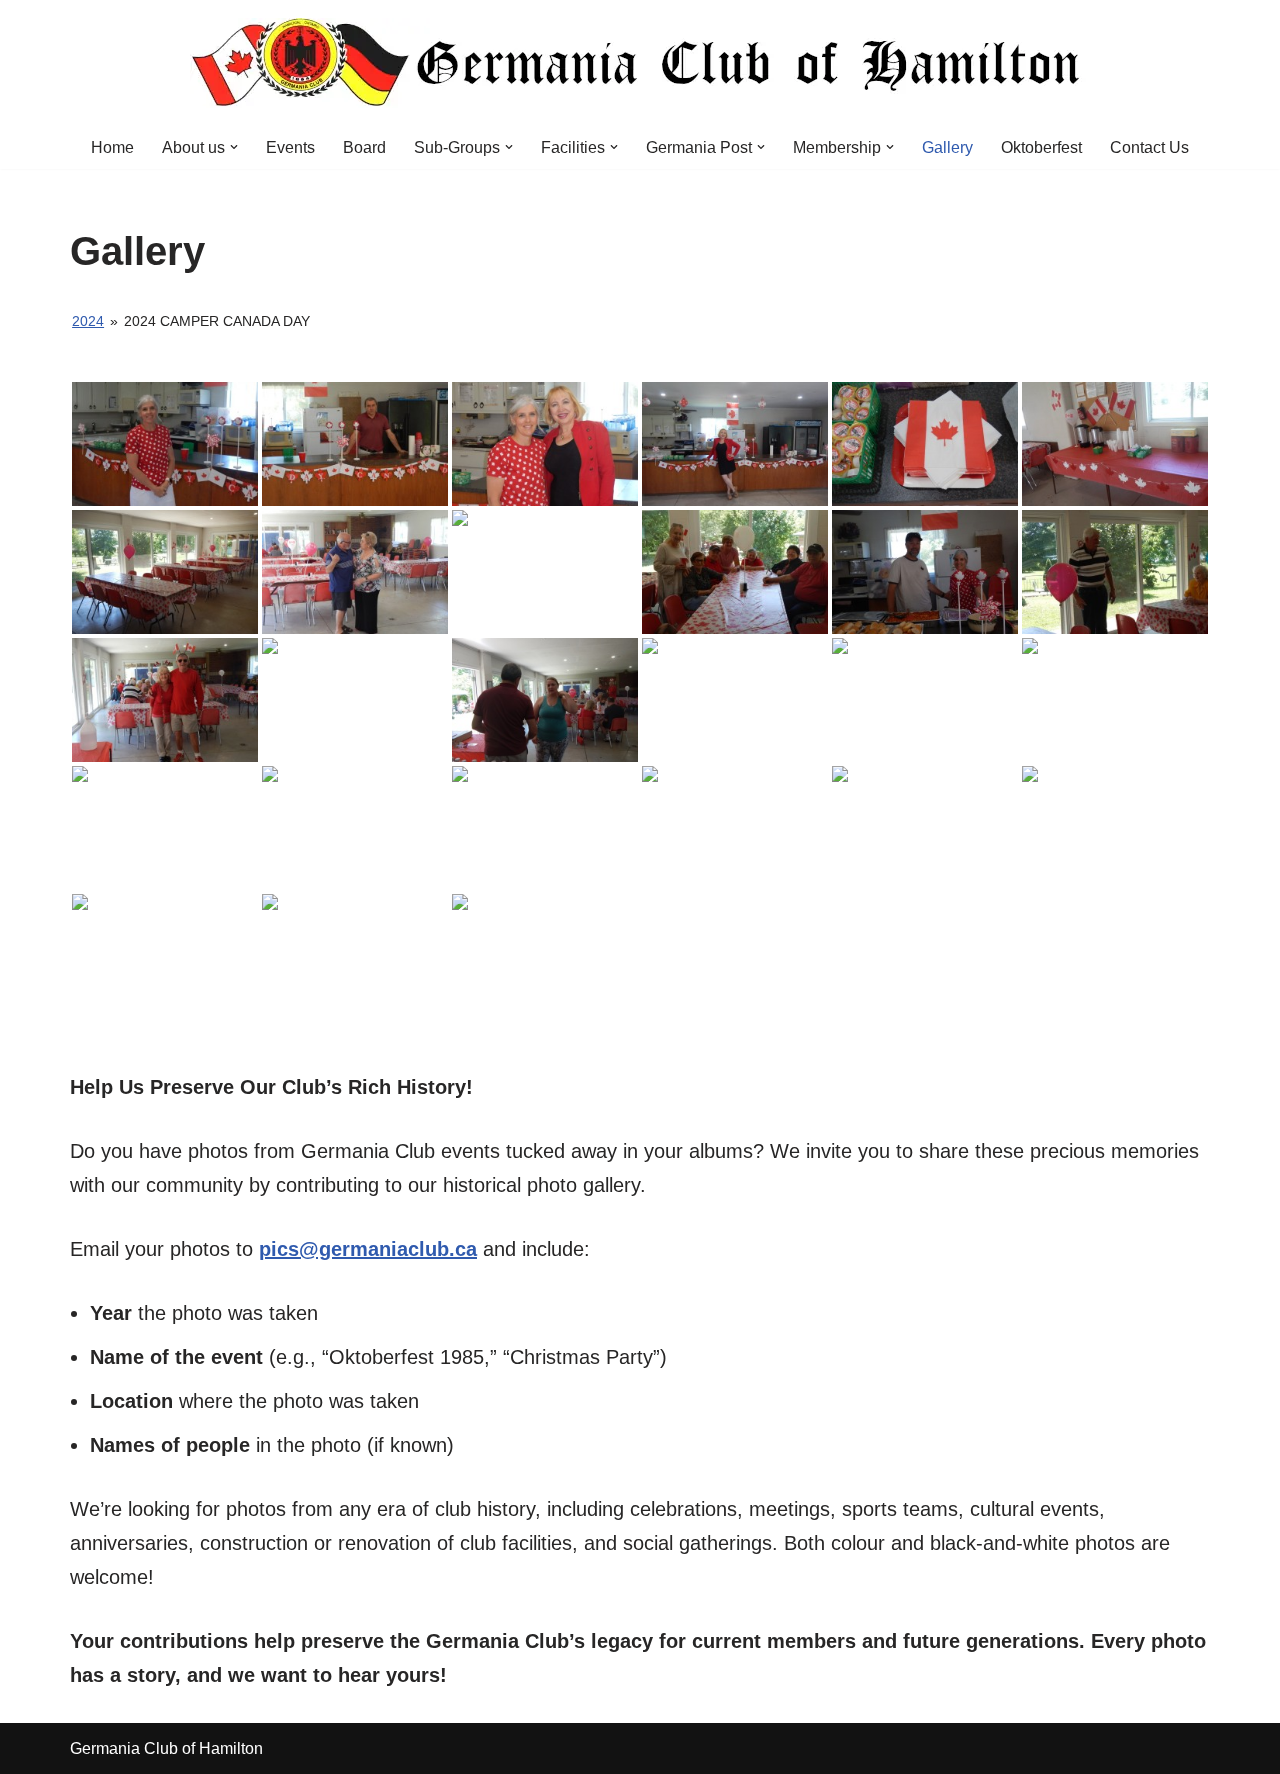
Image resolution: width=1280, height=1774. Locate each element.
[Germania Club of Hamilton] (640, 63)
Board (364, 147)
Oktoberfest (1041, 147)
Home (112, 147)
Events (290, 147)
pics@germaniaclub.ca (368, 1249)
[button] (234, 147)
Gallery (947, 147)
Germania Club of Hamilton (166, 1748)
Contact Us (1149, 147)
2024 (88, 321)
